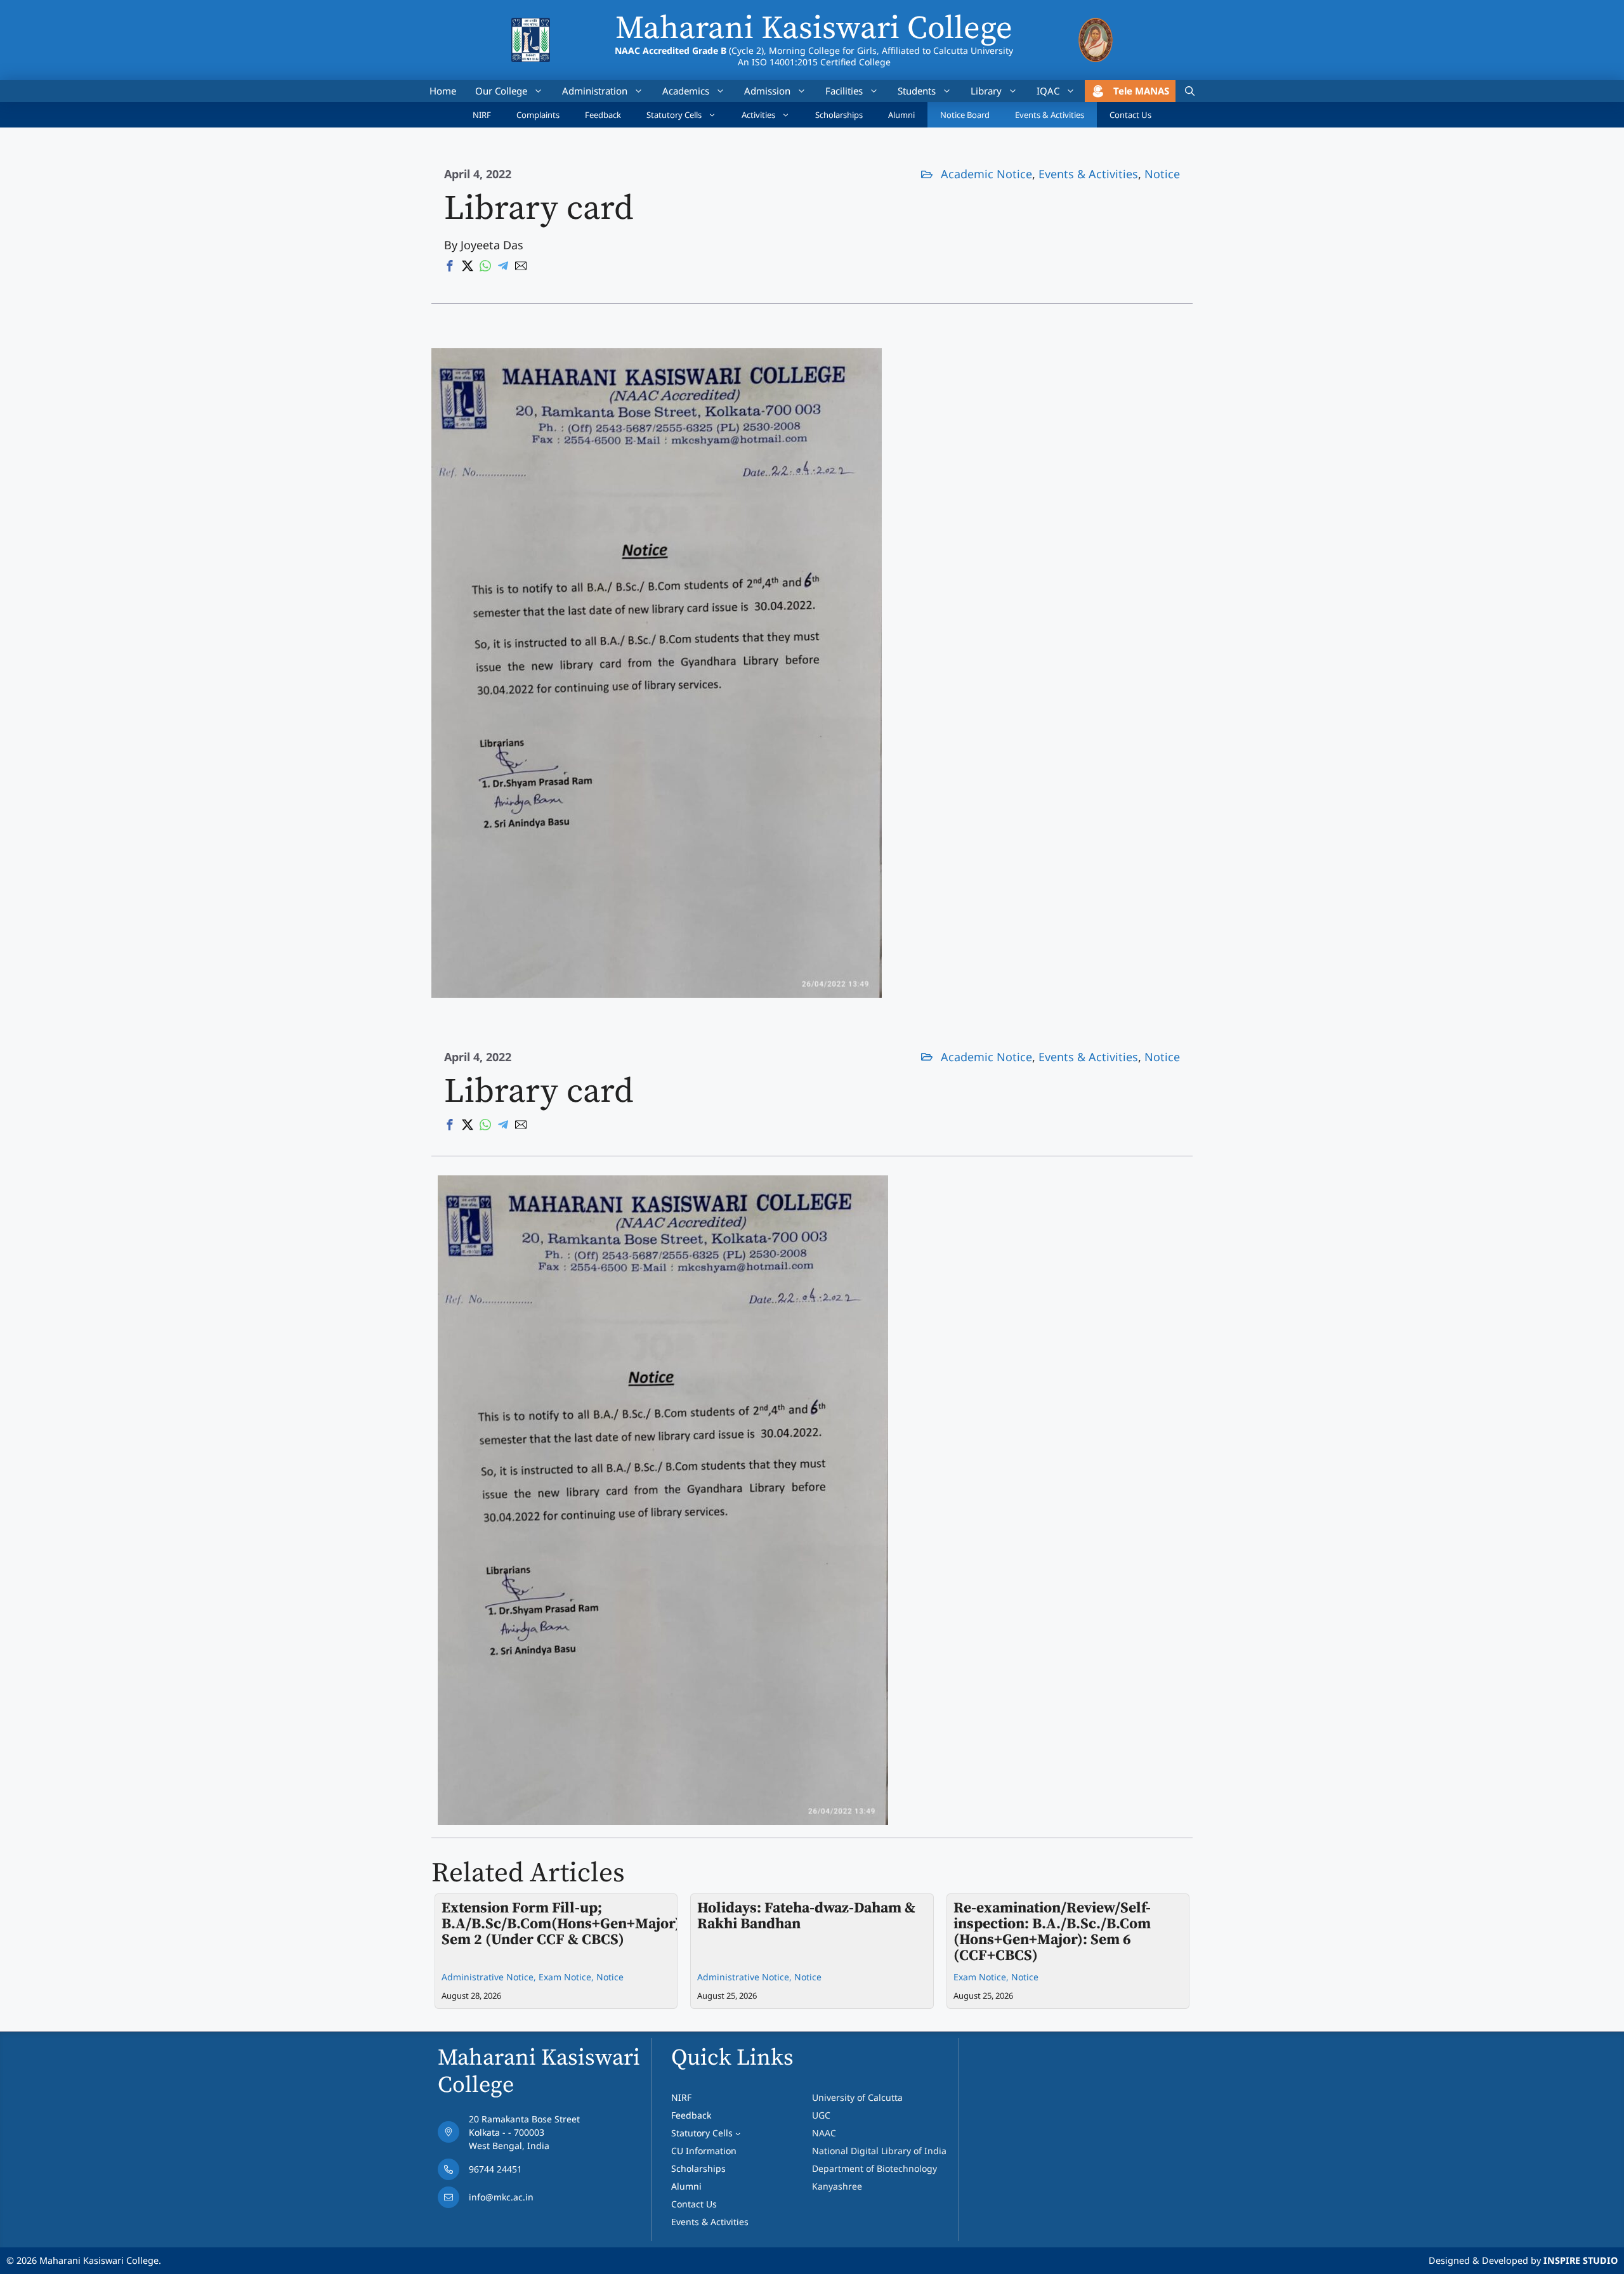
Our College (501, 91)
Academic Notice (986, 174)
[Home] (531, 26)
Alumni (901, 115)
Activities (758, 115)
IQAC (1048, 91)
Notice (1162, 174)
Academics (686, 91)
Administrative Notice (488, 1977)
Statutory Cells (674, 115)
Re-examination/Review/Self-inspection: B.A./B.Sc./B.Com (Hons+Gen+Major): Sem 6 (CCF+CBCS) (1052, 1932)
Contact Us (1130, 115)
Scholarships (839, 115)
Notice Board (965, 115)
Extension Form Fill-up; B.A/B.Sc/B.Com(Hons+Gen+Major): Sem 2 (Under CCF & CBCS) (563, 1924)
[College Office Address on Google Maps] (509, 2135)
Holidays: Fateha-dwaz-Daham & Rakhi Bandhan (806, 1916)
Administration (595, 91)
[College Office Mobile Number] (509, 2173)
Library (986, 91)
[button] (1190, 91)
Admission (767, 91)
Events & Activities (1050, 115)
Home (443, 91)
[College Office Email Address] (509, 2200)
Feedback (603, 115)
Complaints (538, 115)
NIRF (482, 115)
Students (917, 91)
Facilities (844, 91)
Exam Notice (565, 1977)
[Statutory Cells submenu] (738, 2133)
